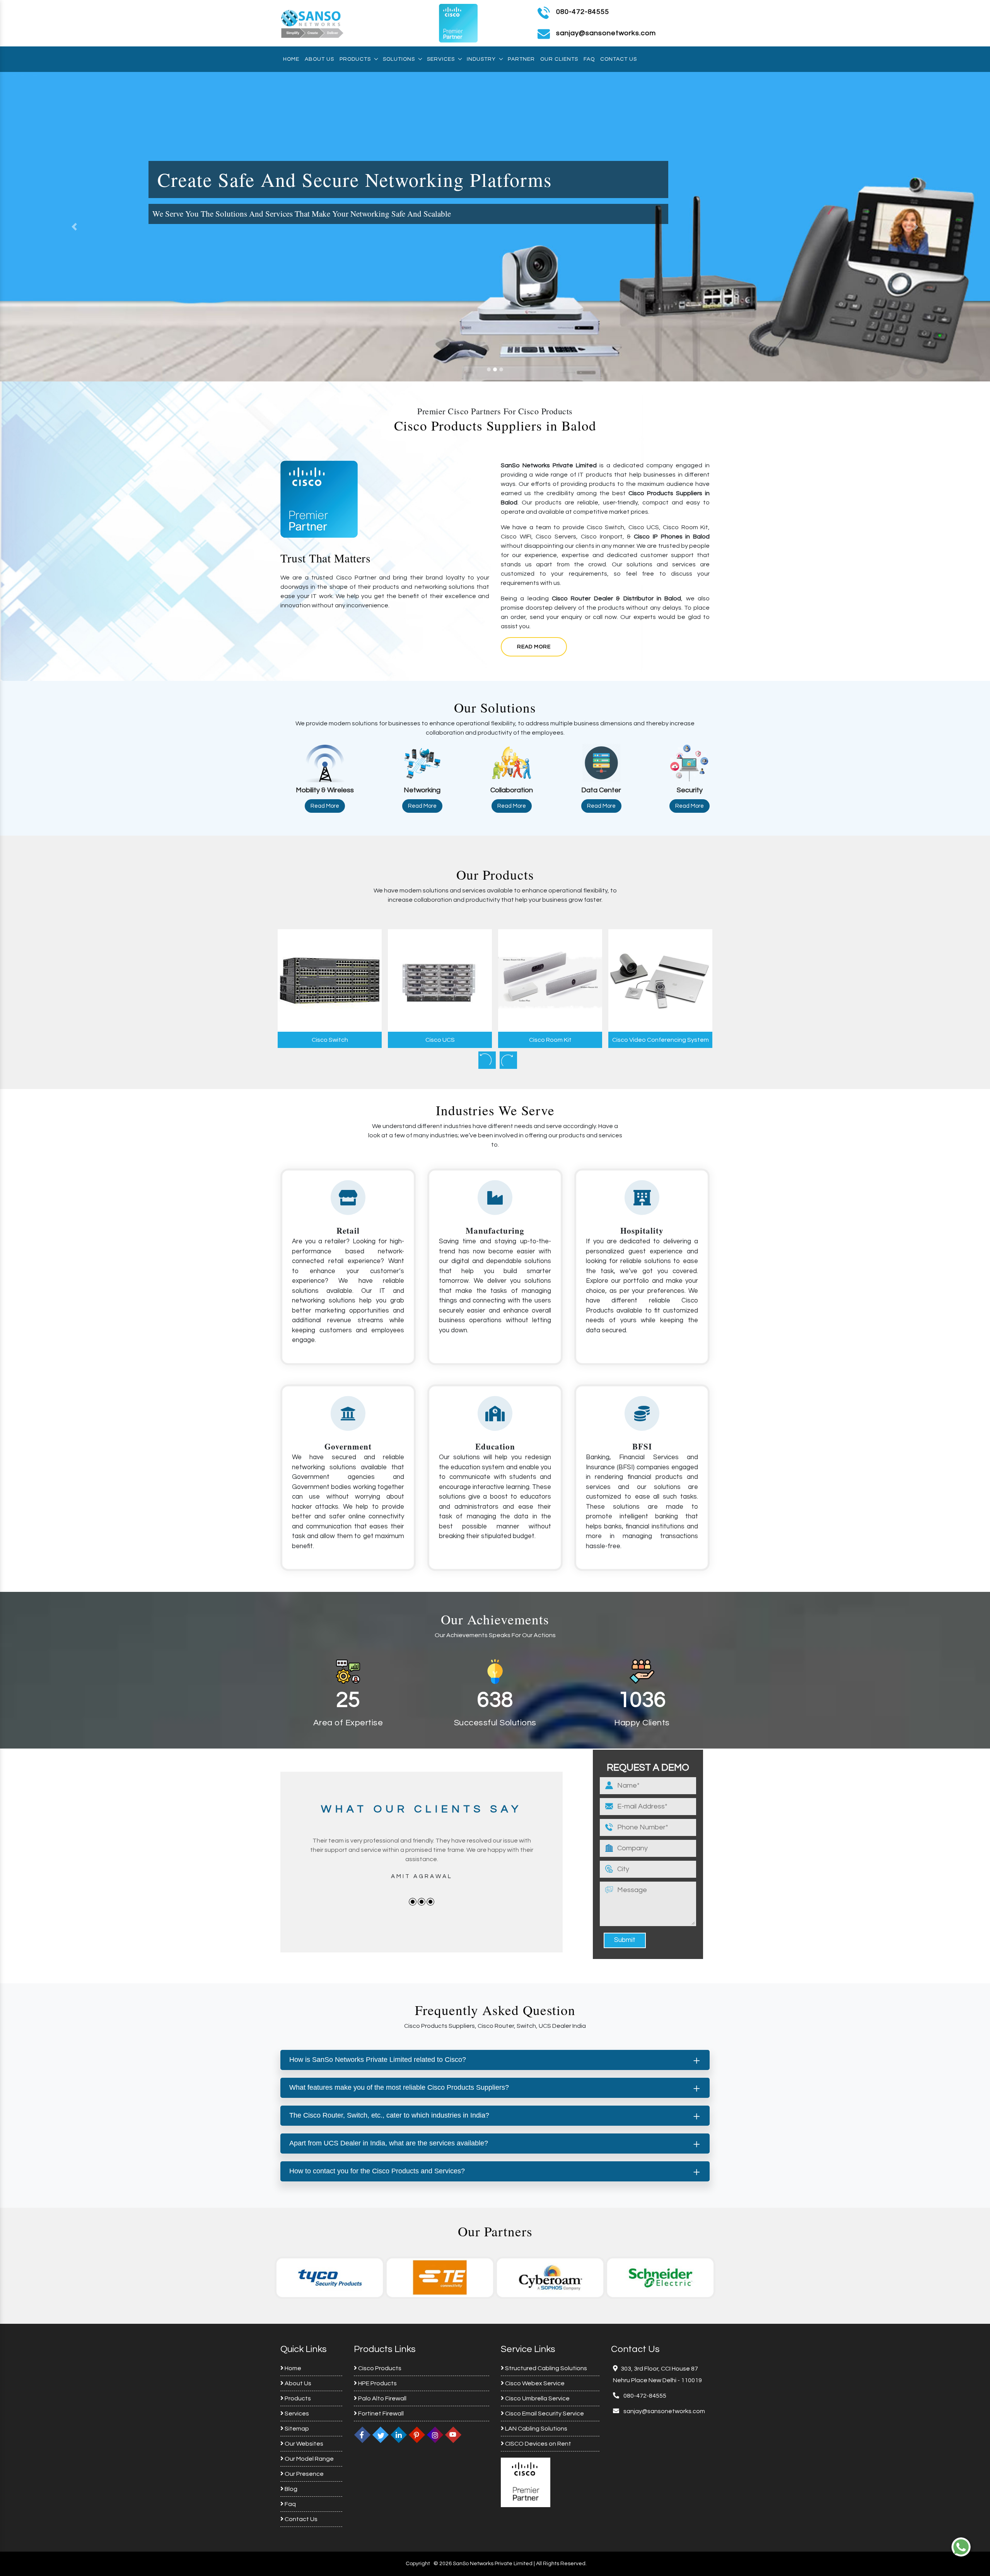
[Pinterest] (417, 2434)
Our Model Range (309, 2459)
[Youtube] (453, 2434)
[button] (74, 227)
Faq (589, 59)
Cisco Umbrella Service (537, 2398)
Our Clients (559, 59)
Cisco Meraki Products (660, 1040)
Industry (481, 59)
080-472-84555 (583, 12)
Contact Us (619, 59)
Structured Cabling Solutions (545, 2368)
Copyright (418, 2564)
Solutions (399, 59)
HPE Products (377, 2383)
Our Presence (304, 2474)
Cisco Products (379, 2368)
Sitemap (296, 2429)
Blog (290, 2489)
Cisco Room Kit (440, 1040)
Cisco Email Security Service (544, 2414)
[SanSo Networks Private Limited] (312, 23)
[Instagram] (435, 2434)
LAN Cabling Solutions (536, 2429)
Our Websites (303, 2444)
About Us (319, 59)
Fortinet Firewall (380, 2414)
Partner (521, 59)
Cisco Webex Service (534, 2383)
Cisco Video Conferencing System (550, 1040)
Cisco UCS (330, 1040)
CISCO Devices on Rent (538, 2444)
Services (441, 59)
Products (355, 59)
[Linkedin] (399, 2434)
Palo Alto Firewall (382, 2398)
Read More (534, 647)
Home (291, 59)
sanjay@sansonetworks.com (664, 2411)
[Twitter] (381, 2434)
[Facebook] (362, 2434)
